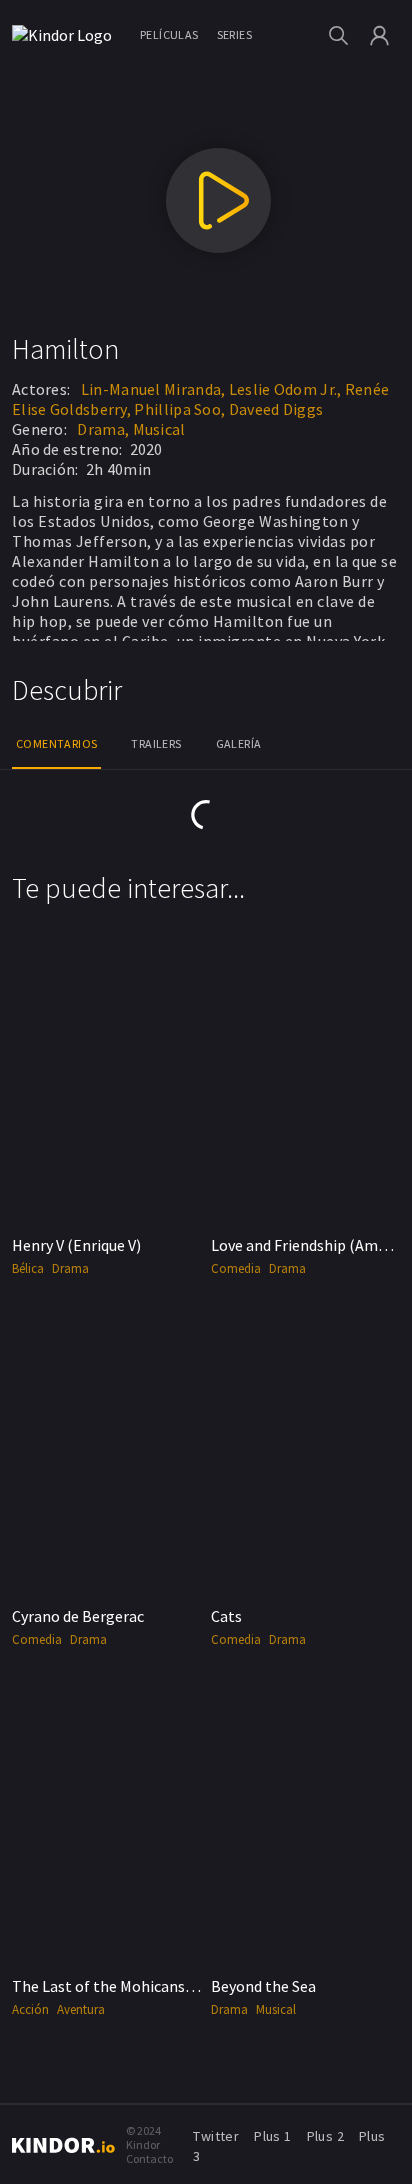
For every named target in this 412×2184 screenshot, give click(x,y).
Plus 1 (272, 2136)
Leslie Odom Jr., (285, 389)
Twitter (216, 2136)
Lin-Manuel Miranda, (153, 389)
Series (234, 34)
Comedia (236, 1268)
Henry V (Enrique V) (76, 1245)
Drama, (103, 429)
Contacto (149, 2158)
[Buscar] (338, 35)
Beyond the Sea (263, 1986)
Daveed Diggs (276, 409)
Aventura (81, 2009)
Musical (159, 429)
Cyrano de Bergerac (78, 1616)
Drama (70, 1268)
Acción (30, 2009)
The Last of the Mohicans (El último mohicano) (173, 1986)
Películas (169, 34)
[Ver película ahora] (218, 200)
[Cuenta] (379, 35)
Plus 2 (325, 2136)
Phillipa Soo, (179, 409)
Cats (226, 1616)
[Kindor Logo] (67, 35)
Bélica (28, 1268)
